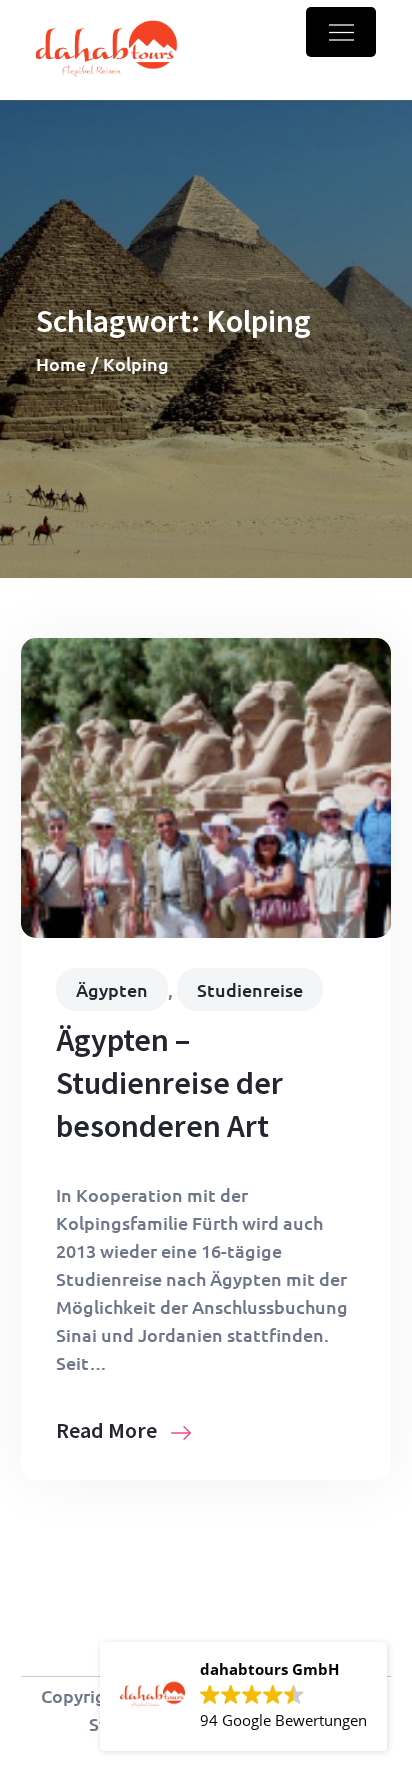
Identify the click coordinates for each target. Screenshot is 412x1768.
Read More (108, 1430)
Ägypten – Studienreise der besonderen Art (169, 1083)
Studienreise (250, 989)
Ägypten (112, 989)
